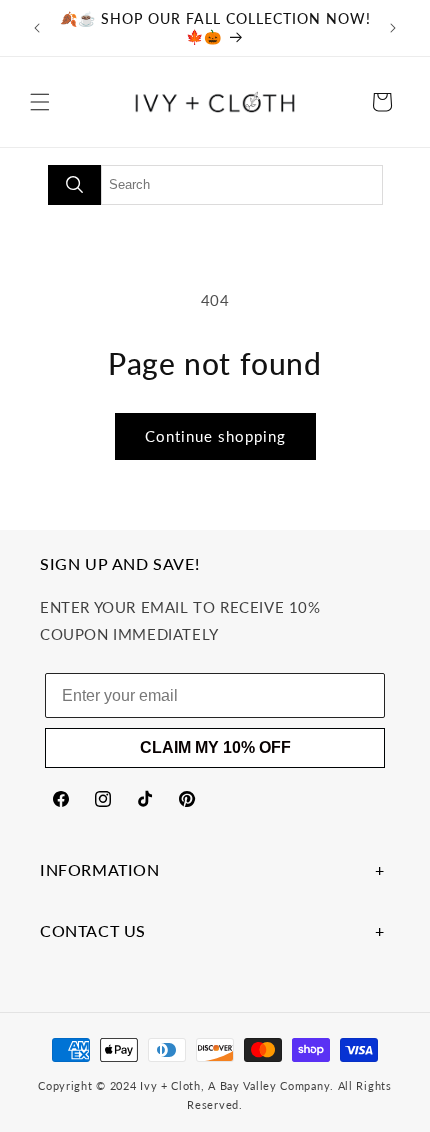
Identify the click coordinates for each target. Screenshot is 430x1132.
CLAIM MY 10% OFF (215, 747)
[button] (40, 102)
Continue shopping (215, 436)
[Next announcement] (393, 28)
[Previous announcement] (37, 28)
